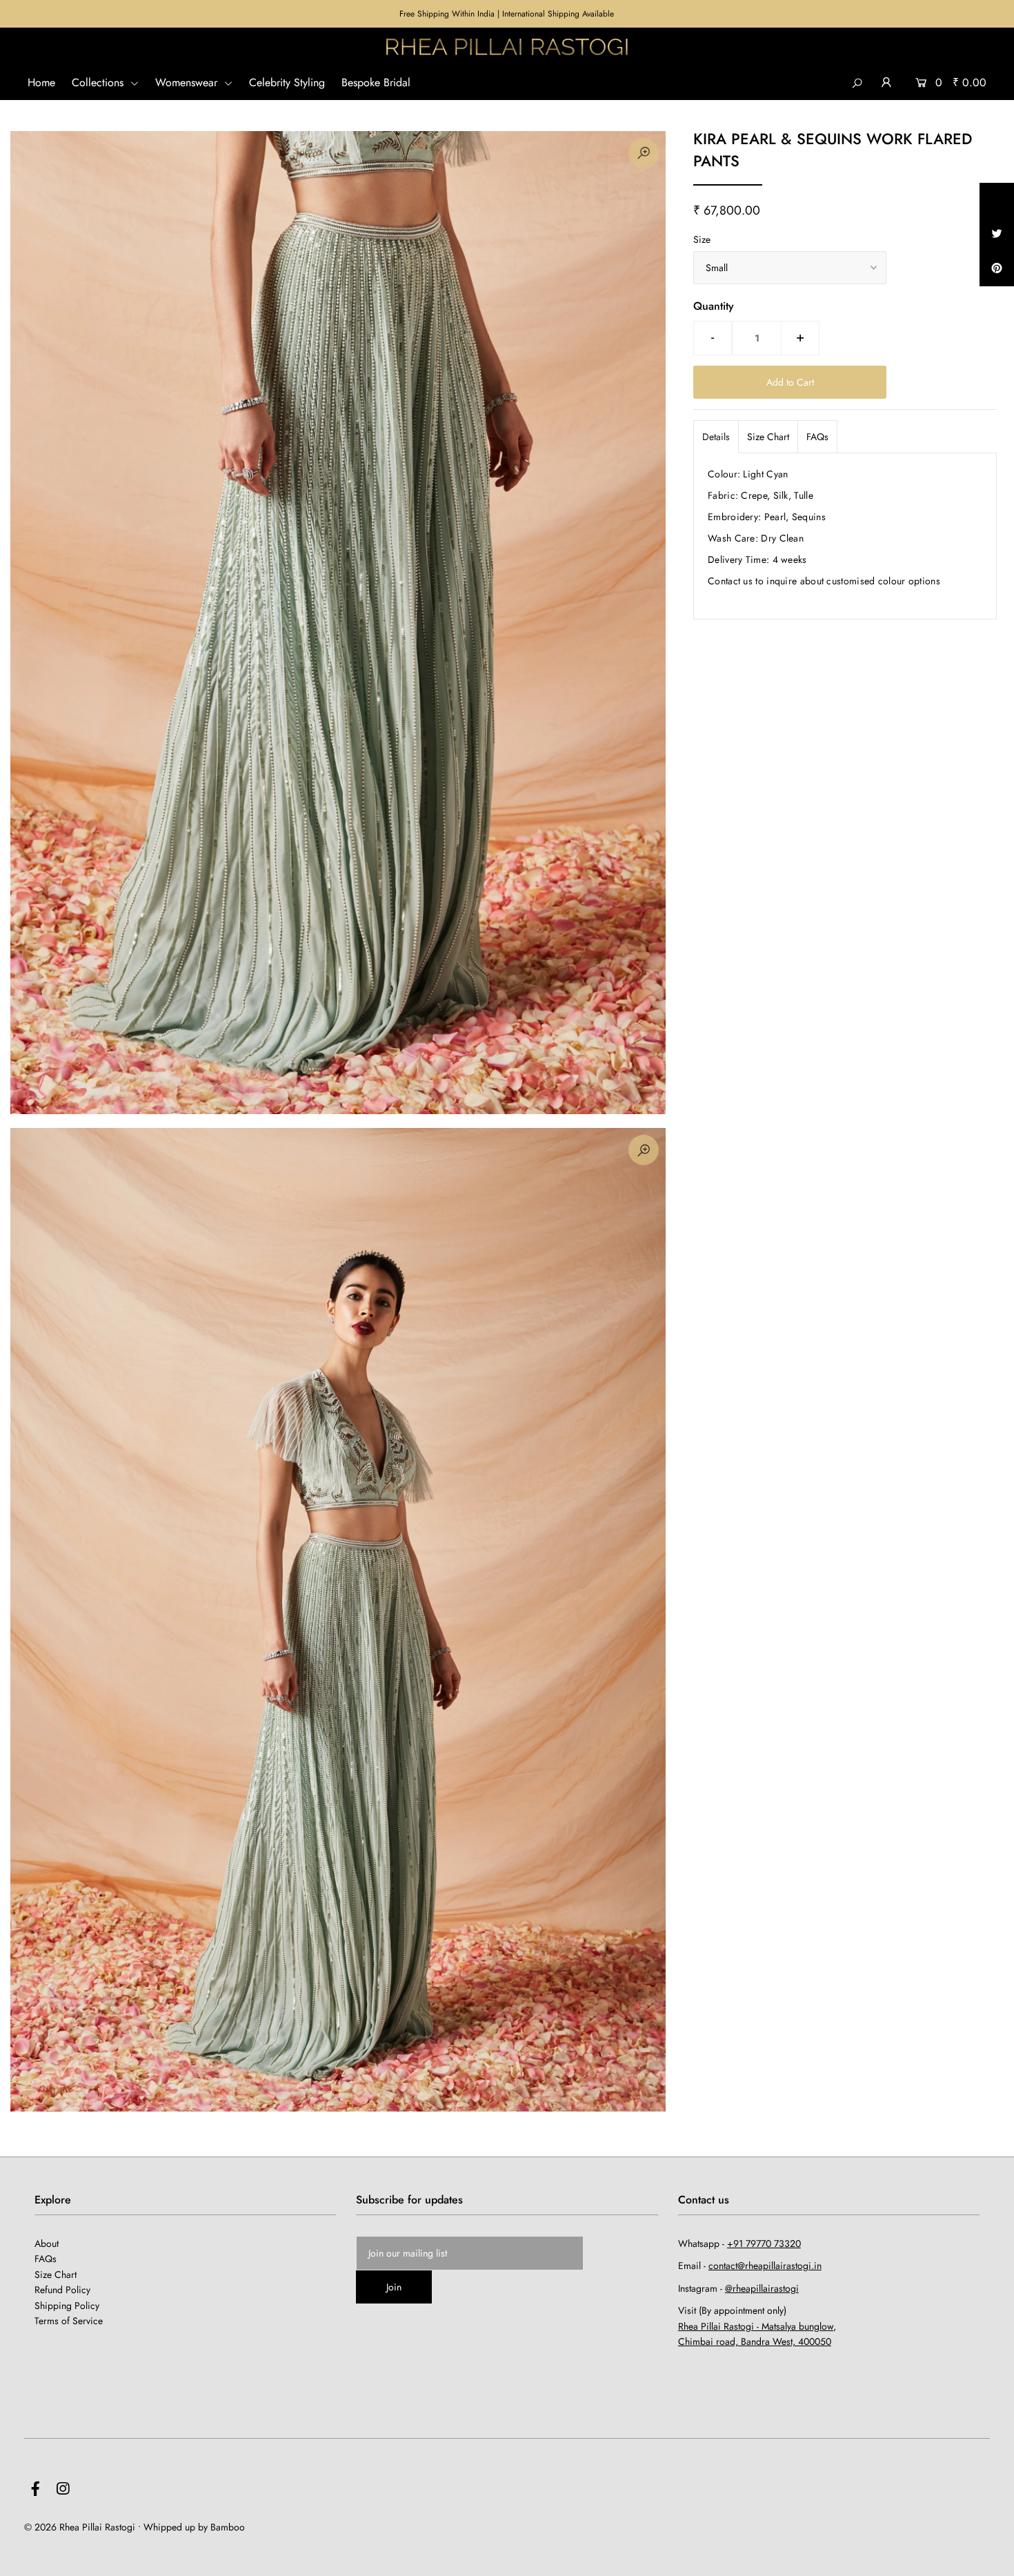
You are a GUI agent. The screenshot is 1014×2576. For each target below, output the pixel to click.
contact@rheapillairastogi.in (765, 2266)
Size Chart (768, 437)
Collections (99, 82)
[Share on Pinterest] (997, 269)
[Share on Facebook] (997, 200)
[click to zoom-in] (644, 153)
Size (702, 239)
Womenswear (188, 82)
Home (41, 82)
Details (716, 437)
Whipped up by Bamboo (194, 2527)
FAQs (817, 437)
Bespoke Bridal (376, 82)
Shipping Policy (67, 2306)
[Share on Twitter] (997, 235)
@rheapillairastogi (762, 2288)
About (47, 2243)
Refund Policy (62, 2290)
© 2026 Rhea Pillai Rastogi (80, 2527)
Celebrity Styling (287, 82)
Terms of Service (69, 2321)
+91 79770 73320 (764, 2243)
